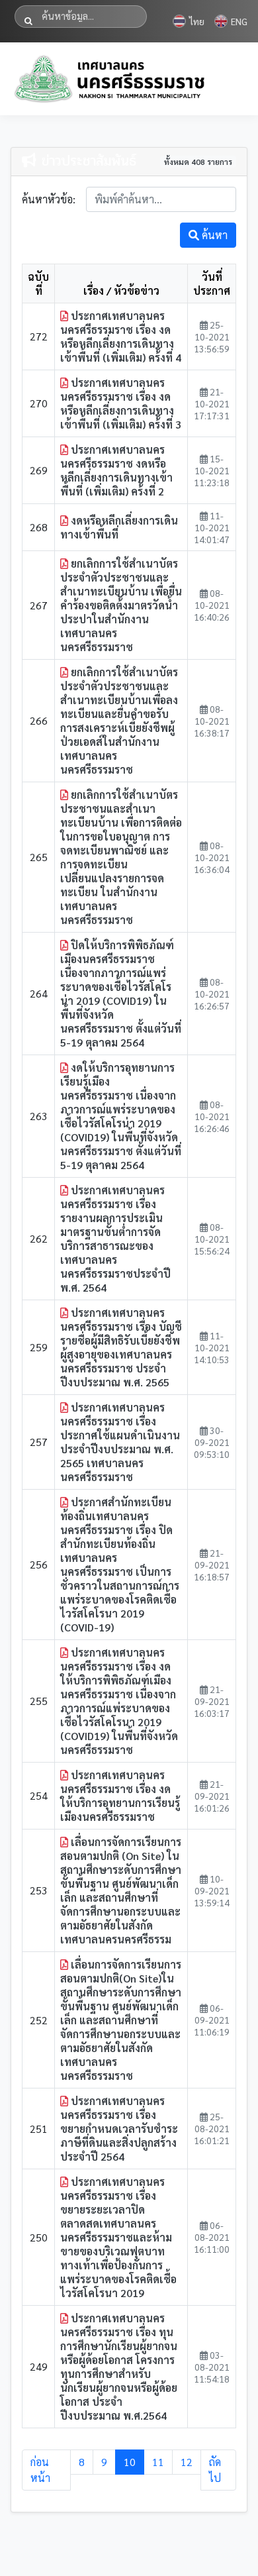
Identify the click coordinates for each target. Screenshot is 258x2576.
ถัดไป (215, 2470)
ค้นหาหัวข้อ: (49, 199)
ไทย (197, 21)
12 (187, 2462)
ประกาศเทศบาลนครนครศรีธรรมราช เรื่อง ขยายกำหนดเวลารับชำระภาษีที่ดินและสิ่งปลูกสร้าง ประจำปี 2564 (119, 2129)
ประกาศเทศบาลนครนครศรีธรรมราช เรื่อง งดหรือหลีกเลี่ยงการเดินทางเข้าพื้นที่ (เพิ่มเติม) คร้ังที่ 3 (121, 403)
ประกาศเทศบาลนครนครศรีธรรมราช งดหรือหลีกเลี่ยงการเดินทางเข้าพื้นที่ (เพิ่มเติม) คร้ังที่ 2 (116, 470)
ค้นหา (213, 235)
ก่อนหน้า (40, 2470)
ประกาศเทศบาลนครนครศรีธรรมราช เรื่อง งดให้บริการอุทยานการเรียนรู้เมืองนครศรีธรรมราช (120, 1796)
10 (130, 2462)
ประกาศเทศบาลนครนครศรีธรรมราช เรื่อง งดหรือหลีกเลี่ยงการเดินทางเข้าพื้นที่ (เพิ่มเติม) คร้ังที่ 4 (121, 336)
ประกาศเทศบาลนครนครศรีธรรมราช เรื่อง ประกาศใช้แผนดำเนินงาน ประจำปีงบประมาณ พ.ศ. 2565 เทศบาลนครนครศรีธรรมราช (120, 1442)
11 (158, 2462)
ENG (239, 21)
